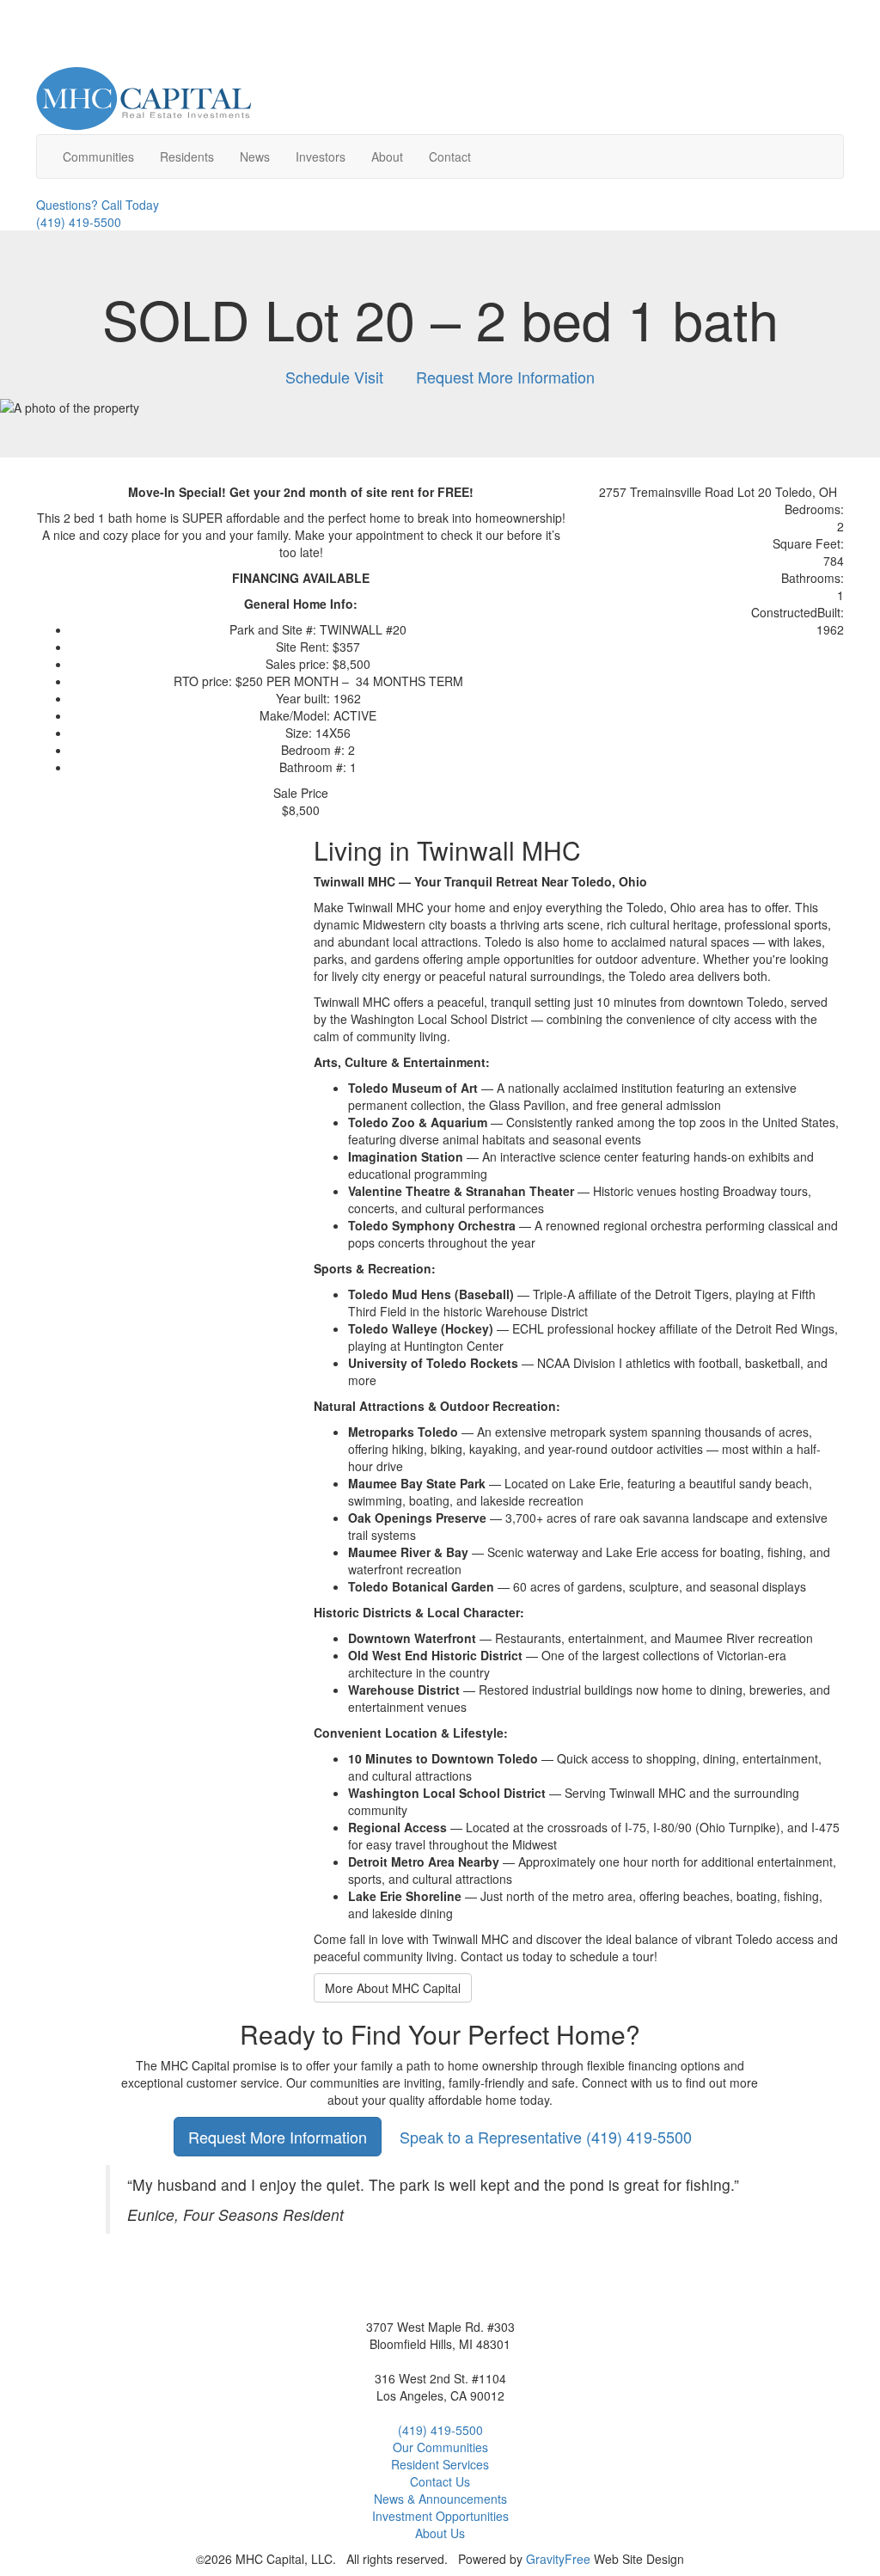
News (255, 156)
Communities (98, 156)
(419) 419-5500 (546, 2137)
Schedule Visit (334, 377)
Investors (321, 156)
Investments (440, 2516)
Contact (450, 156)
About (387, 156)
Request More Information (505, 377)
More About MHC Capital (393, 1988)
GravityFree (558, 2559)
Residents (187, 156)
